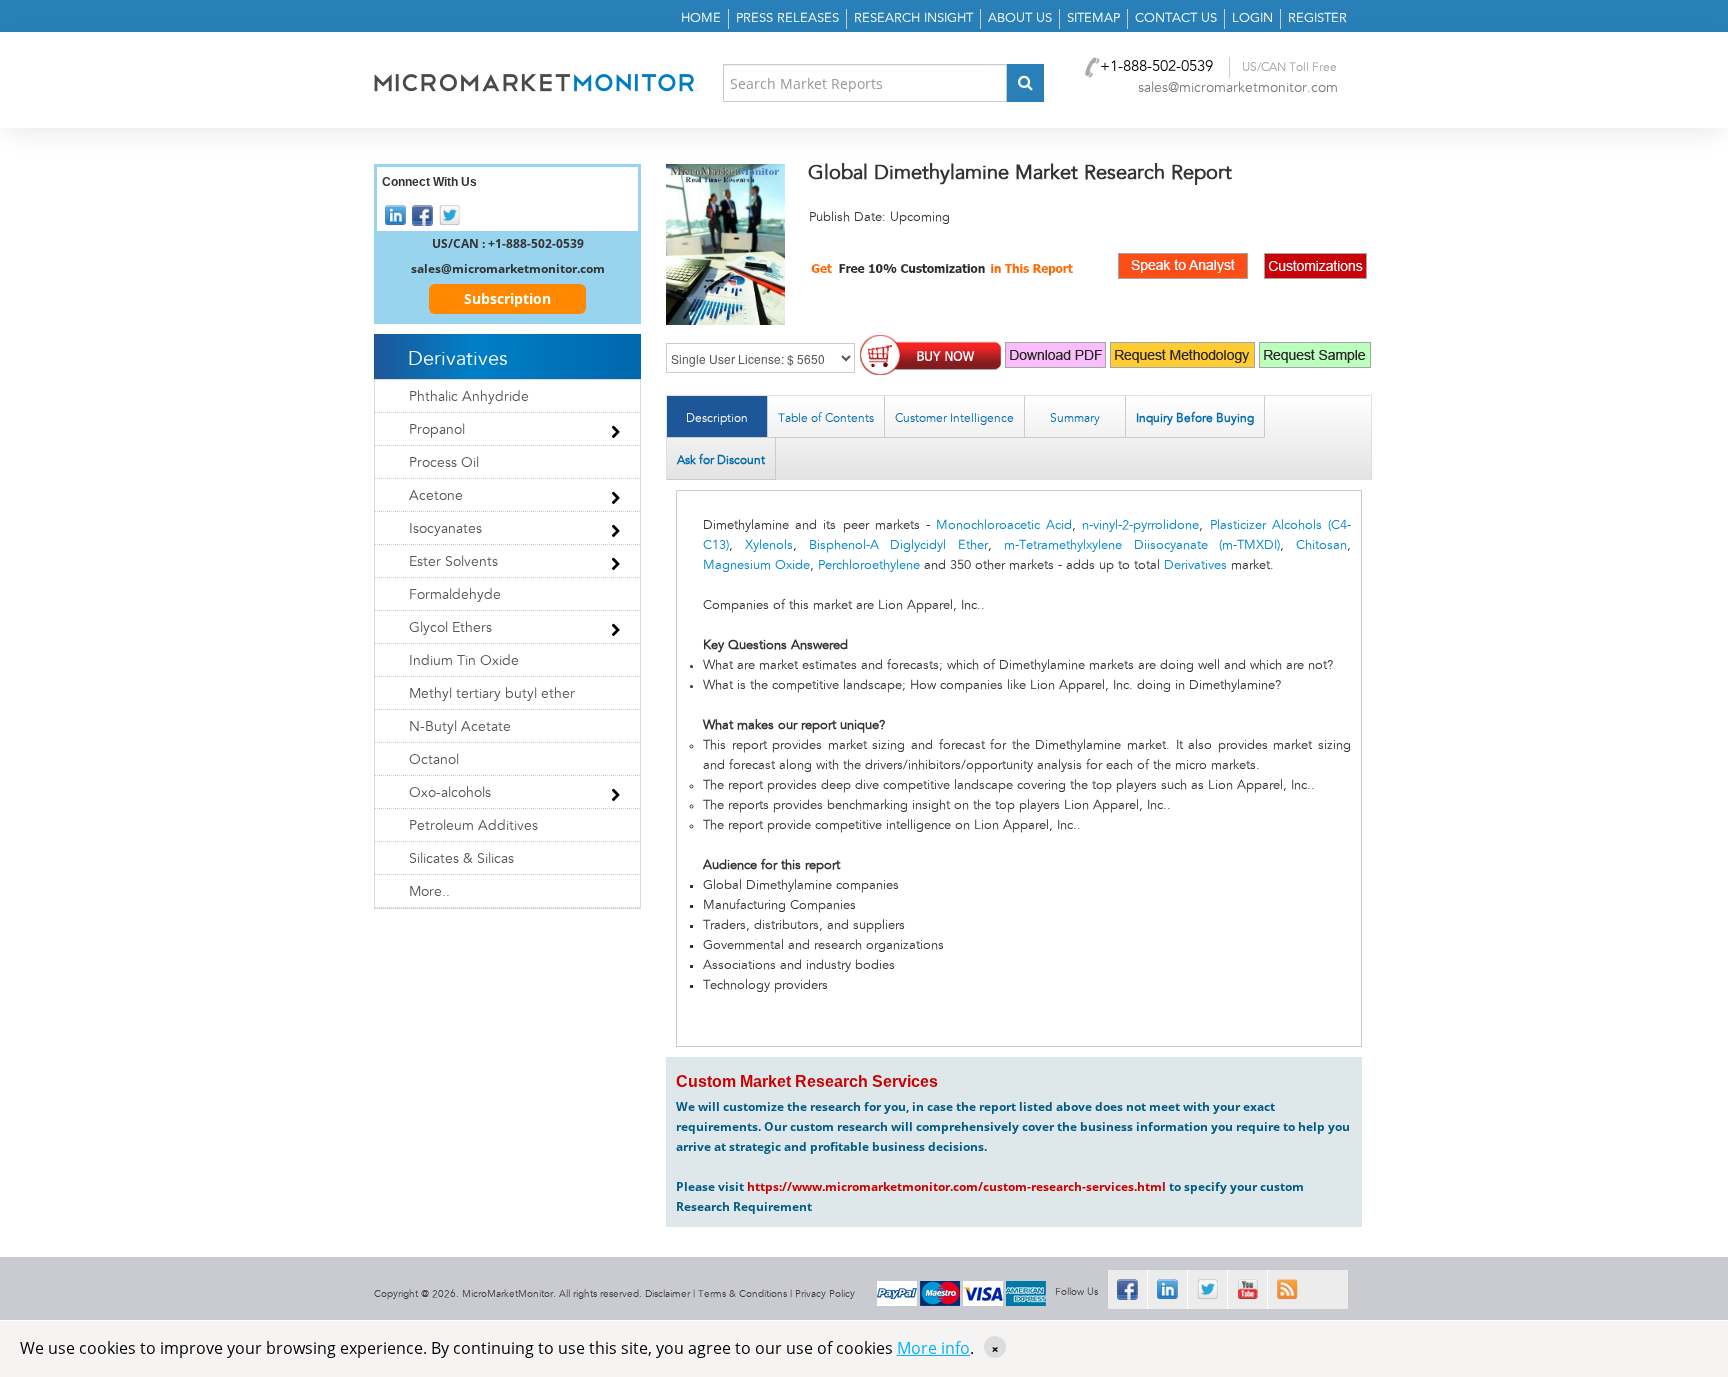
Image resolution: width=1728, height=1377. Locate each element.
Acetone (436, 496)
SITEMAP (1093, 18)
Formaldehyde (455, 595)
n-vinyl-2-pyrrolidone (1140, 525)
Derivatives (1195, 565)
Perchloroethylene (869, 565)
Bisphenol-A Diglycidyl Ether (899, 545)
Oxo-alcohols (450, 793)
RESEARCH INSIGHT (913, 18)
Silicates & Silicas (461, 859)
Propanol (437, 430)
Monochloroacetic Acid (1004, 525)
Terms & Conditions (742, 1294)
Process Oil (444, 463)
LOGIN (1252, 18)
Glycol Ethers (450, 628)
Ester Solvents (453, 562)
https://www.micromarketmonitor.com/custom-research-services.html (956, 1186)
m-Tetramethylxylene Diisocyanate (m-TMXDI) (1142, 545)
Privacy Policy (825, 1294)
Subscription (507, 298)
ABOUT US (1020, 18)
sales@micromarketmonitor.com (1238, 88)
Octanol (434, 760)
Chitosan (1321, 545)
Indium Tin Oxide (464, 661)
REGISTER (1317, 18)
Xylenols (769, 545)
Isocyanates (445, 529)
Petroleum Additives (473, 826)
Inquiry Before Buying (1195, 418)
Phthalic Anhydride (469, 397)
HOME (701, 18)
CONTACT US (1176, 18)
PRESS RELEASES (787, 18)
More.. (429, 892)
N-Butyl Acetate (460, 727)
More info (933, 1348)
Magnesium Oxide (756, 565)
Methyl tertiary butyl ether (492, 694)
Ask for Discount (721, 460)
